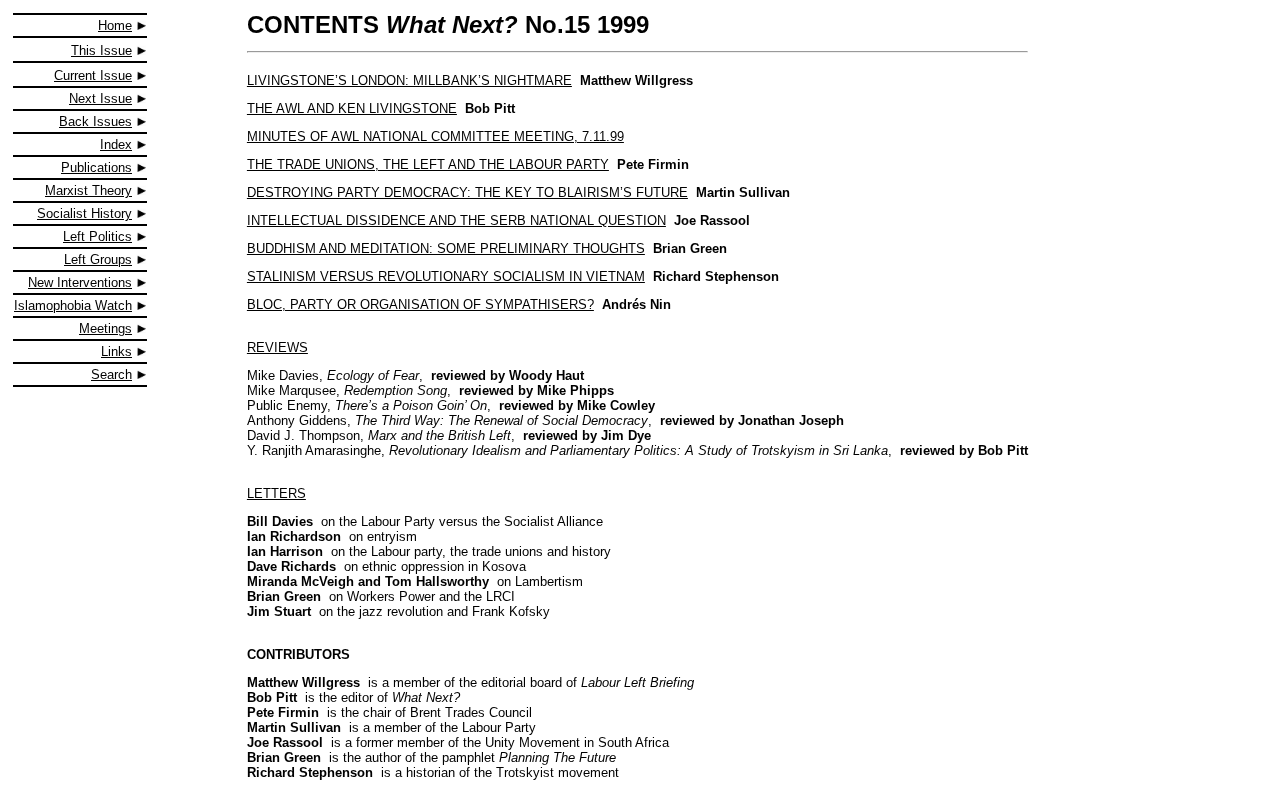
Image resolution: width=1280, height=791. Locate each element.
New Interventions (80, 282)
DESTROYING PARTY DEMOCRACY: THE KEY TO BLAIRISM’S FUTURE (467, 192)
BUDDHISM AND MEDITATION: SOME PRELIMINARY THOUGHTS (446, 248)
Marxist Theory (88, 190)
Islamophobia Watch (73, 305)
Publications (96, 167)
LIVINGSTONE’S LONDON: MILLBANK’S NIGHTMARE (409, 80)
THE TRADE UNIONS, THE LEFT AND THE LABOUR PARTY (428, 164)
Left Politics (97, 236)
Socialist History (84, 213)
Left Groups (98, 259)
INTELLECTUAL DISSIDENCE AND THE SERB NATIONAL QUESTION (456, 220)
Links (116, 351)
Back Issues (95, 121)
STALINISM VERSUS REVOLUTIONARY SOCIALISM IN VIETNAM (446, 276)
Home (115, 25)
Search (111, 374)
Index (116, 144)
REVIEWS (277, 347)
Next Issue (100, 98)
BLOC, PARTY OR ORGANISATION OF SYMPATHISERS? (420, 304)
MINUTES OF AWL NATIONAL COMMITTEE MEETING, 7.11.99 (435, 136)
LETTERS (276, 493)
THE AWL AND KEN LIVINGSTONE (352, 108)
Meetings (105, 328)
